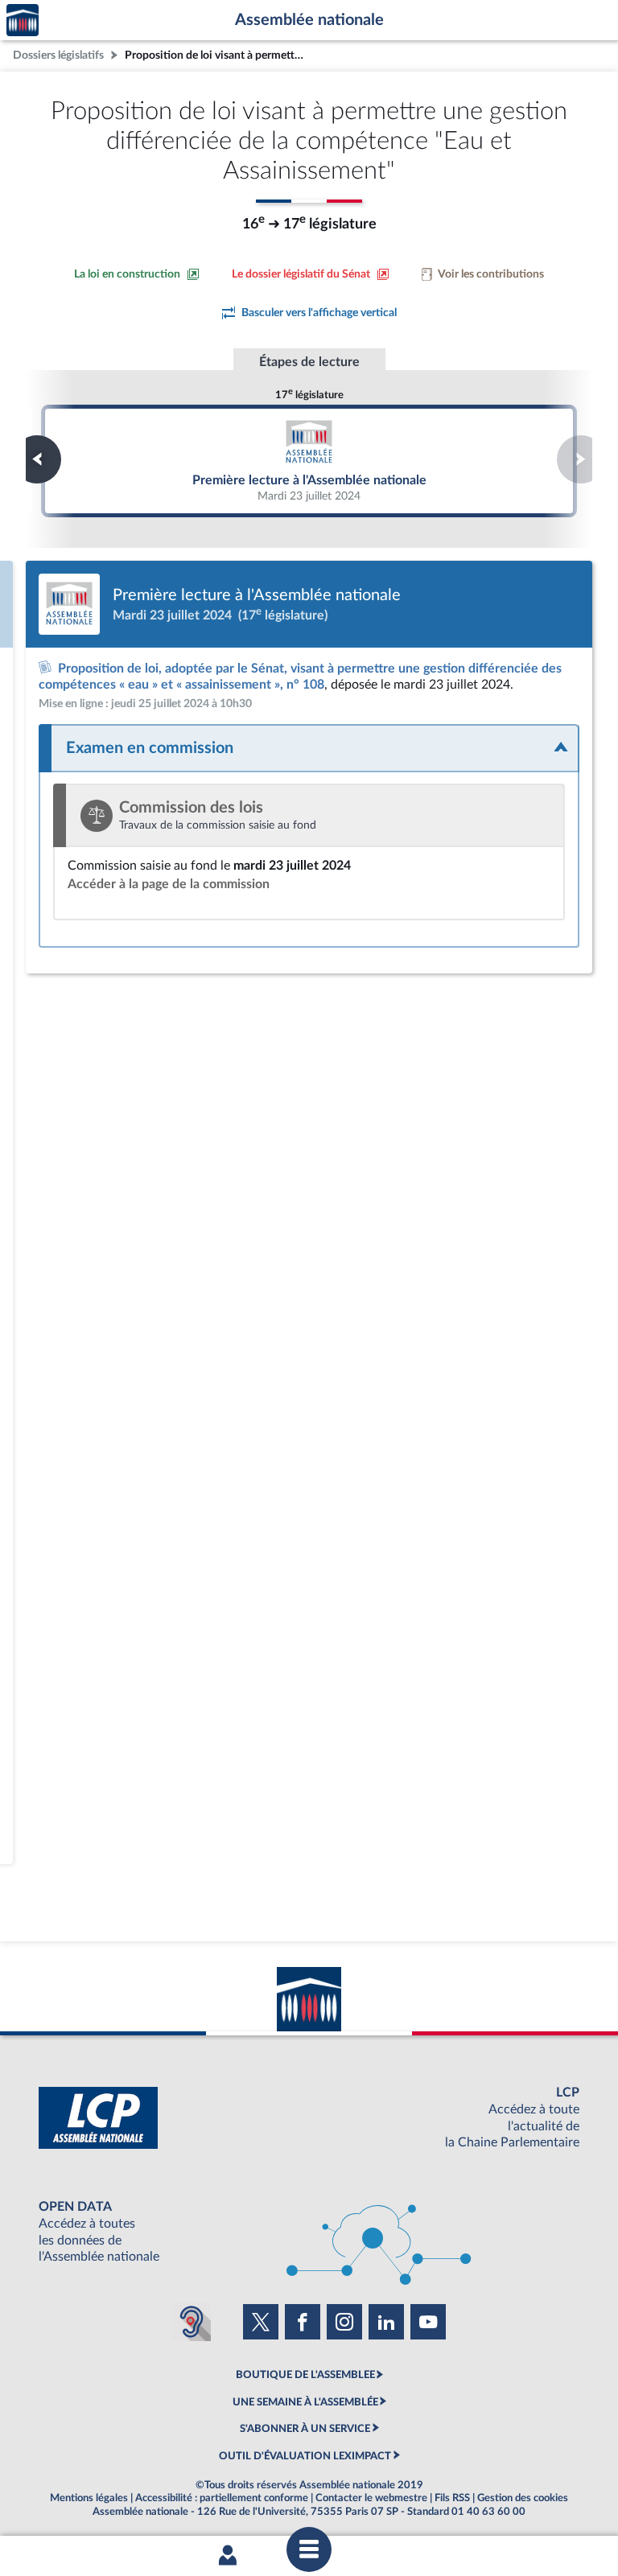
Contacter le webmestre (371, 2498)
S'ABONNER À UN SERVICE (305, 2429)
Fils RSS (452, 2498)
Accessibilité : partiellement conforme (222, 2498)
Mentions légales (89, 2498)
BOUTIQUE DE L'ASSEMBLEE (305, 2375)
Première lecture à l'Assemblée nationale (309, 460)
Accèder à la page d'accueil (23, 21)
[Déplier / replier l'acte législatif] (309, 748)
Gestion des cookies (523, 2498)
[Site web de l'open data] (309, 2232)
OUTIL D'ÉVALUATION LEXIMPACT (305, 2456)
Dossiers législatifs (58, 55)
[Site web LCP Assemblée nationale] (309, 2118)
